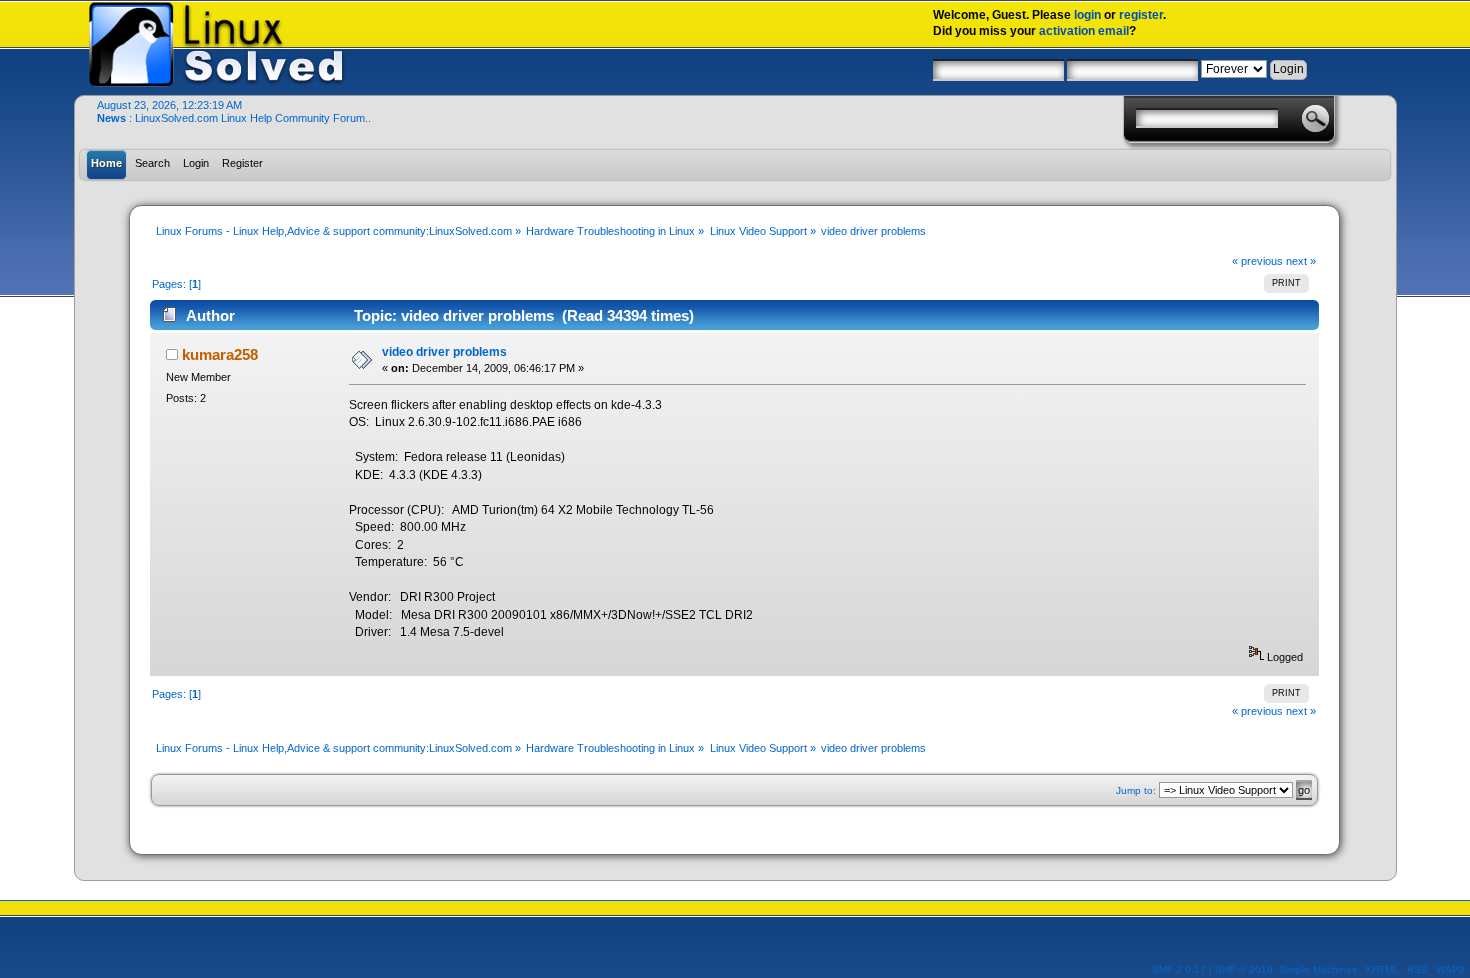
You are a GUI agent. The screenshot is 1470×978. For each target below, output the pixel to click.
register (1141, 15)
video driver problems (444, 352)
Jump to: (1136, 790)
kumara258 (220, 354)
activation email (1084, 31)
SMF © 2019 (1244, 969)
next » (1301, 261)
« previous (1257, 261)
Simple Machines (1318, 969)
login (1087, 15)
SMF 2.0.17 (1179, 969)
